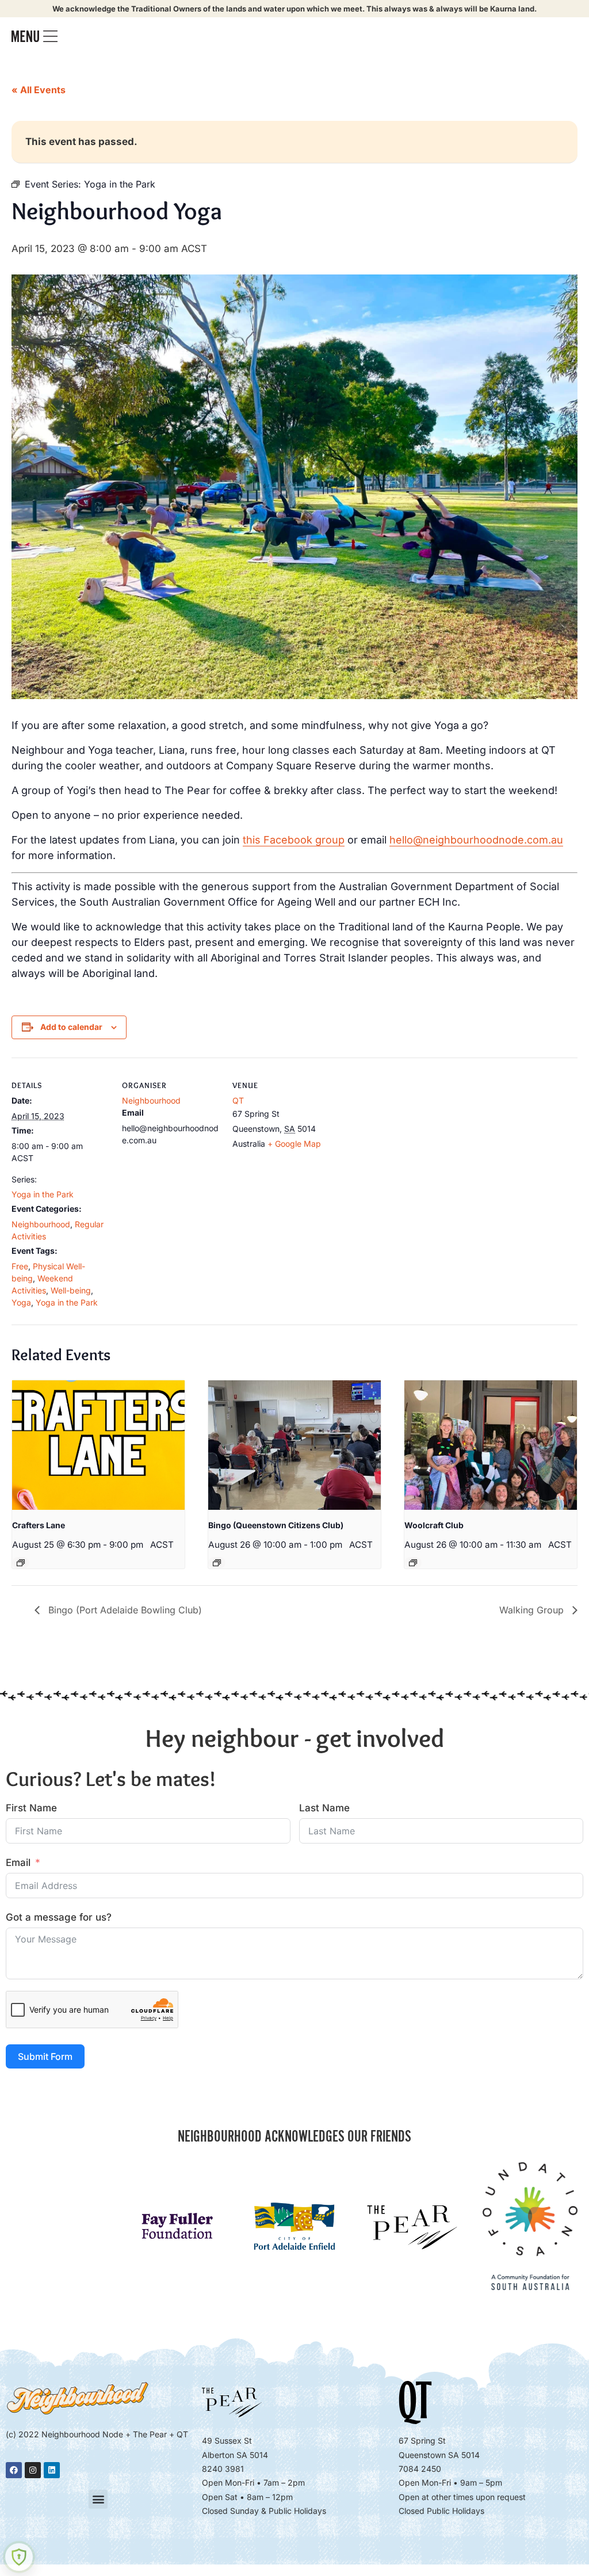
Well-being (71, 1290)
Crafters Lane (39, 1525)
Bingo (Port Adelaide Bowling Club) (124, 1610)
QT (238, 1100)
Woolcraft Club (434, 1525)
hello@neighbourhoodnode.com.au (476, 840)
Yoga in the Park (43, 1194)
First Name (31, 1808)
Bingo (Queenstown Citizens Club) (276, 1525)
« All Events (39, 90)
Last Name (324, 1808)
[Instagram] (33, 2470)
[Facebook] (14, 2470)
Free (20, 1266)
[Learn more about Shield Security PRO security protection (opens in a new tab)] (19, 2557)
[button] (98, 2499)
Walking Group (533, 1610)
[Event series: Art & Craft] (21, 1563)
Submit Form (45, 2056)
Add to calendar (71, 1027)
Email (18, 1863)
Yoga (21, 1302)
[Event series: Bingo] (217, 1563)
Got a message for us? (59, 1917)
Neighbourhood (41, 1224)
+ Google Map (294, 1144)
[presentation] (98, 1445)
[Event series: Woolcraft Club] (413, 1563)
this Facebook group (294, 840)
